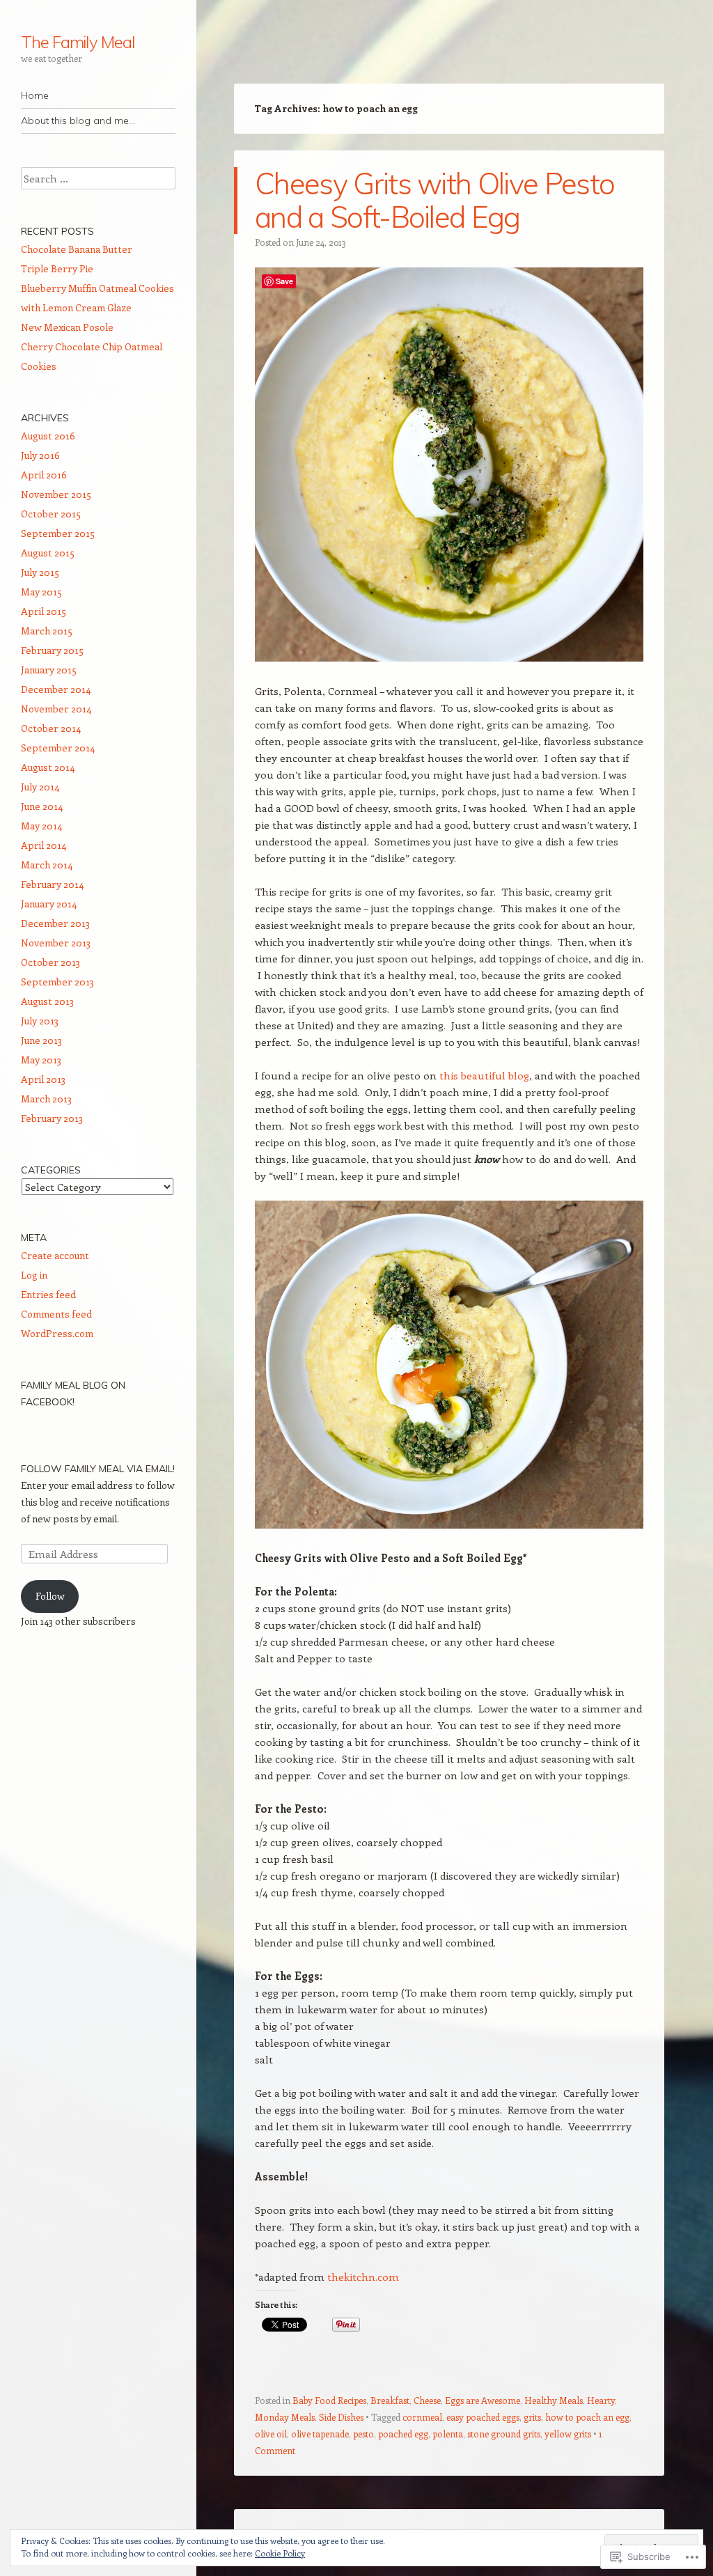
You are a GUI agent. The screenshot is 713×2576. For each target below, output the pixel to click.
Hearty (601, 2400)
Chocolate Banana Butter (77, 249)
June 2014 (42, 806)
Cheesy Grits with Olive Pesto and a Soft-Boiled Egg (434, 200)
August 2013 (47, 1001)
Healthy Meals (554, 2400)
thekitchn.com (363, 2277)
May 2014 (41, 826)
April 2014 (44, 845)
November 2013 (56, 943)
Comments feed (56, 1314)
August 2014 (48, 767)
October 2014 (51, 728)
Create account (55, 1255)
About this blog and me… (78, 120)
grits (532, 2417)
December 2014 (56, 689)
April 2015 (44, 611)
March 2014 (47, 865)
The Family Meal (78, 42)
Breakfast (390, 2400)
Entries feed (48, 1294)
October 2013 (50, 962)
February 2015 (52, 650)
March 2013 (46, 1099)
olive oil (271, 2434)
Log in (34, 1275)
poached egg (403, 2434)
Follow (50, 1596)
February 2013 (52, 1118)
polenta (448, 2434)
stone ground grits (504, 2434)
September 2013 (57, 982)
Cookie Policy (280, 2553)
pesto (363, 2434)
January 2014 (49, 904)
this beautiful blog (484, 1075)
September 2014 (58, 748)
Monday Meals (285, 2417)
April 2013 (43, 1079)
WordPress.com (57, 1333)
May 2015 (41, 592)
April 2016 (44, 475)
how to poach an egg (587, 2417)
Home (35, 95)
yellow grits (568, 2434)
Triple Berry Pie (57, 268)
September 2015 (58, 533)
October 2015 (51, 514)
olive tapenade (320, 2434)
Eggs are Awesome (483, 2400)
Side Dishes (341, 2417)
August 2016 (48, 436)
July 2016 (40, 455)
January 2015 (49, 670)
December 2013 (55, 923)
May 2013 (41, 1060)
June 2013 (41, 1040)
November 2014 (56, 709)
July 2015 (40, 572)
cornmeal (422, 2417)
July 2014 (40, 787)
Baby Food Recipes (329, 2400)
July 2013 (40, 1021)
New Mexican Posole (67, 327)
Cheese (427, 2400)
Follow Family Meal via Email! (98, 1469)
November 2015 (56, 494)
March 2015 (47, 631)
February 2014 (52, 884)
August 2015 (48, 553)
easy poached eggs (483, 2417)
